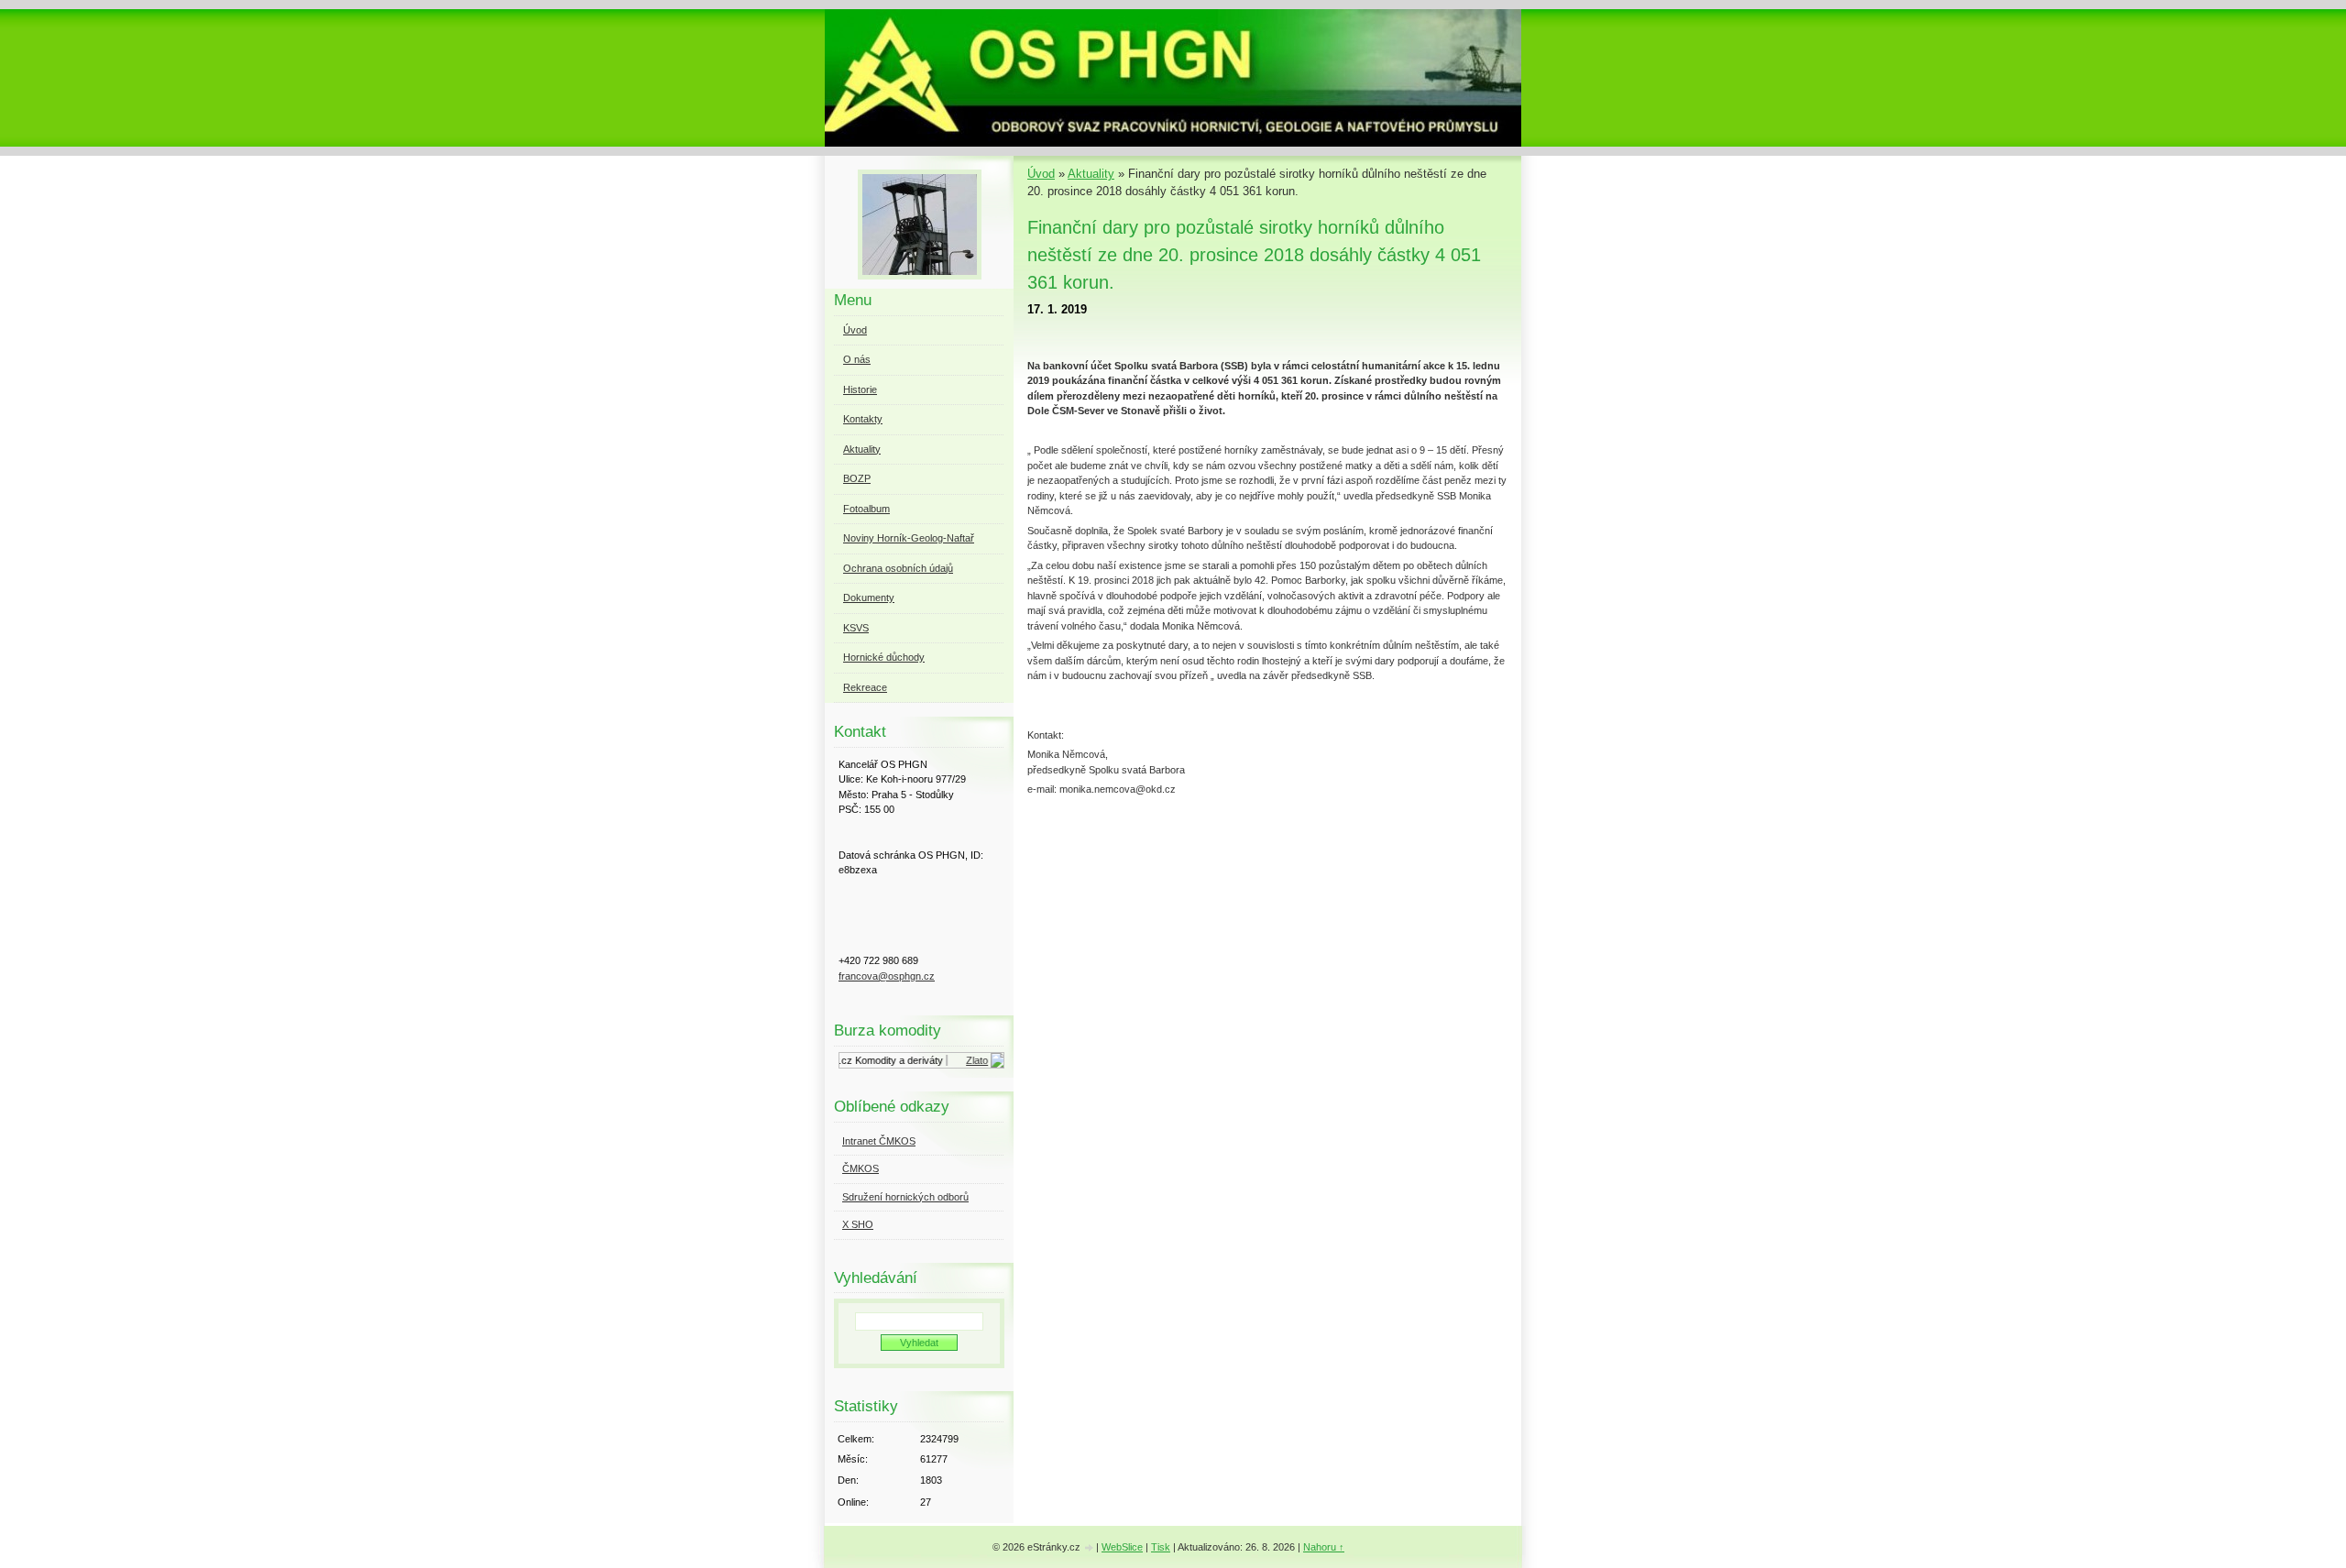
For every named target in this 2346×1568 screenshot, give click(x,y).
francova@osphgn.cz (887, 976)
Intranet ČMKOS (879, 1141)
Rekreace (865, 687)
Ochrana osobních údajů (898, 568)
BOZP (857, 478)
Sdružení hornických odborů (905, 1197)
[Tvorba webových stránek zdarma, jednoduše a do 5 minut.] (1090, 1548)
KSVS (856, 628)
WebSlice (1122, 1547)
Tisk (1161, 1547)
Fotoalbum (866, 509)
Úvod (1041, 174)
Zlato (964, 1060)
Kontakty (863, 419)
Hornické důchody (884, 657)
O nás (857, 359)
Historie (860, 389)
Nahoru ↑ (1324, 1547)
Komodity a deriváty (886, 1060)
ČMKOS (861, 1168)
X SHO (858, 1224)
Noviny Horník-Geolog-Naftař (909, 538)
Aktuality (1091, 174)
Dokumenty (869, 598)
